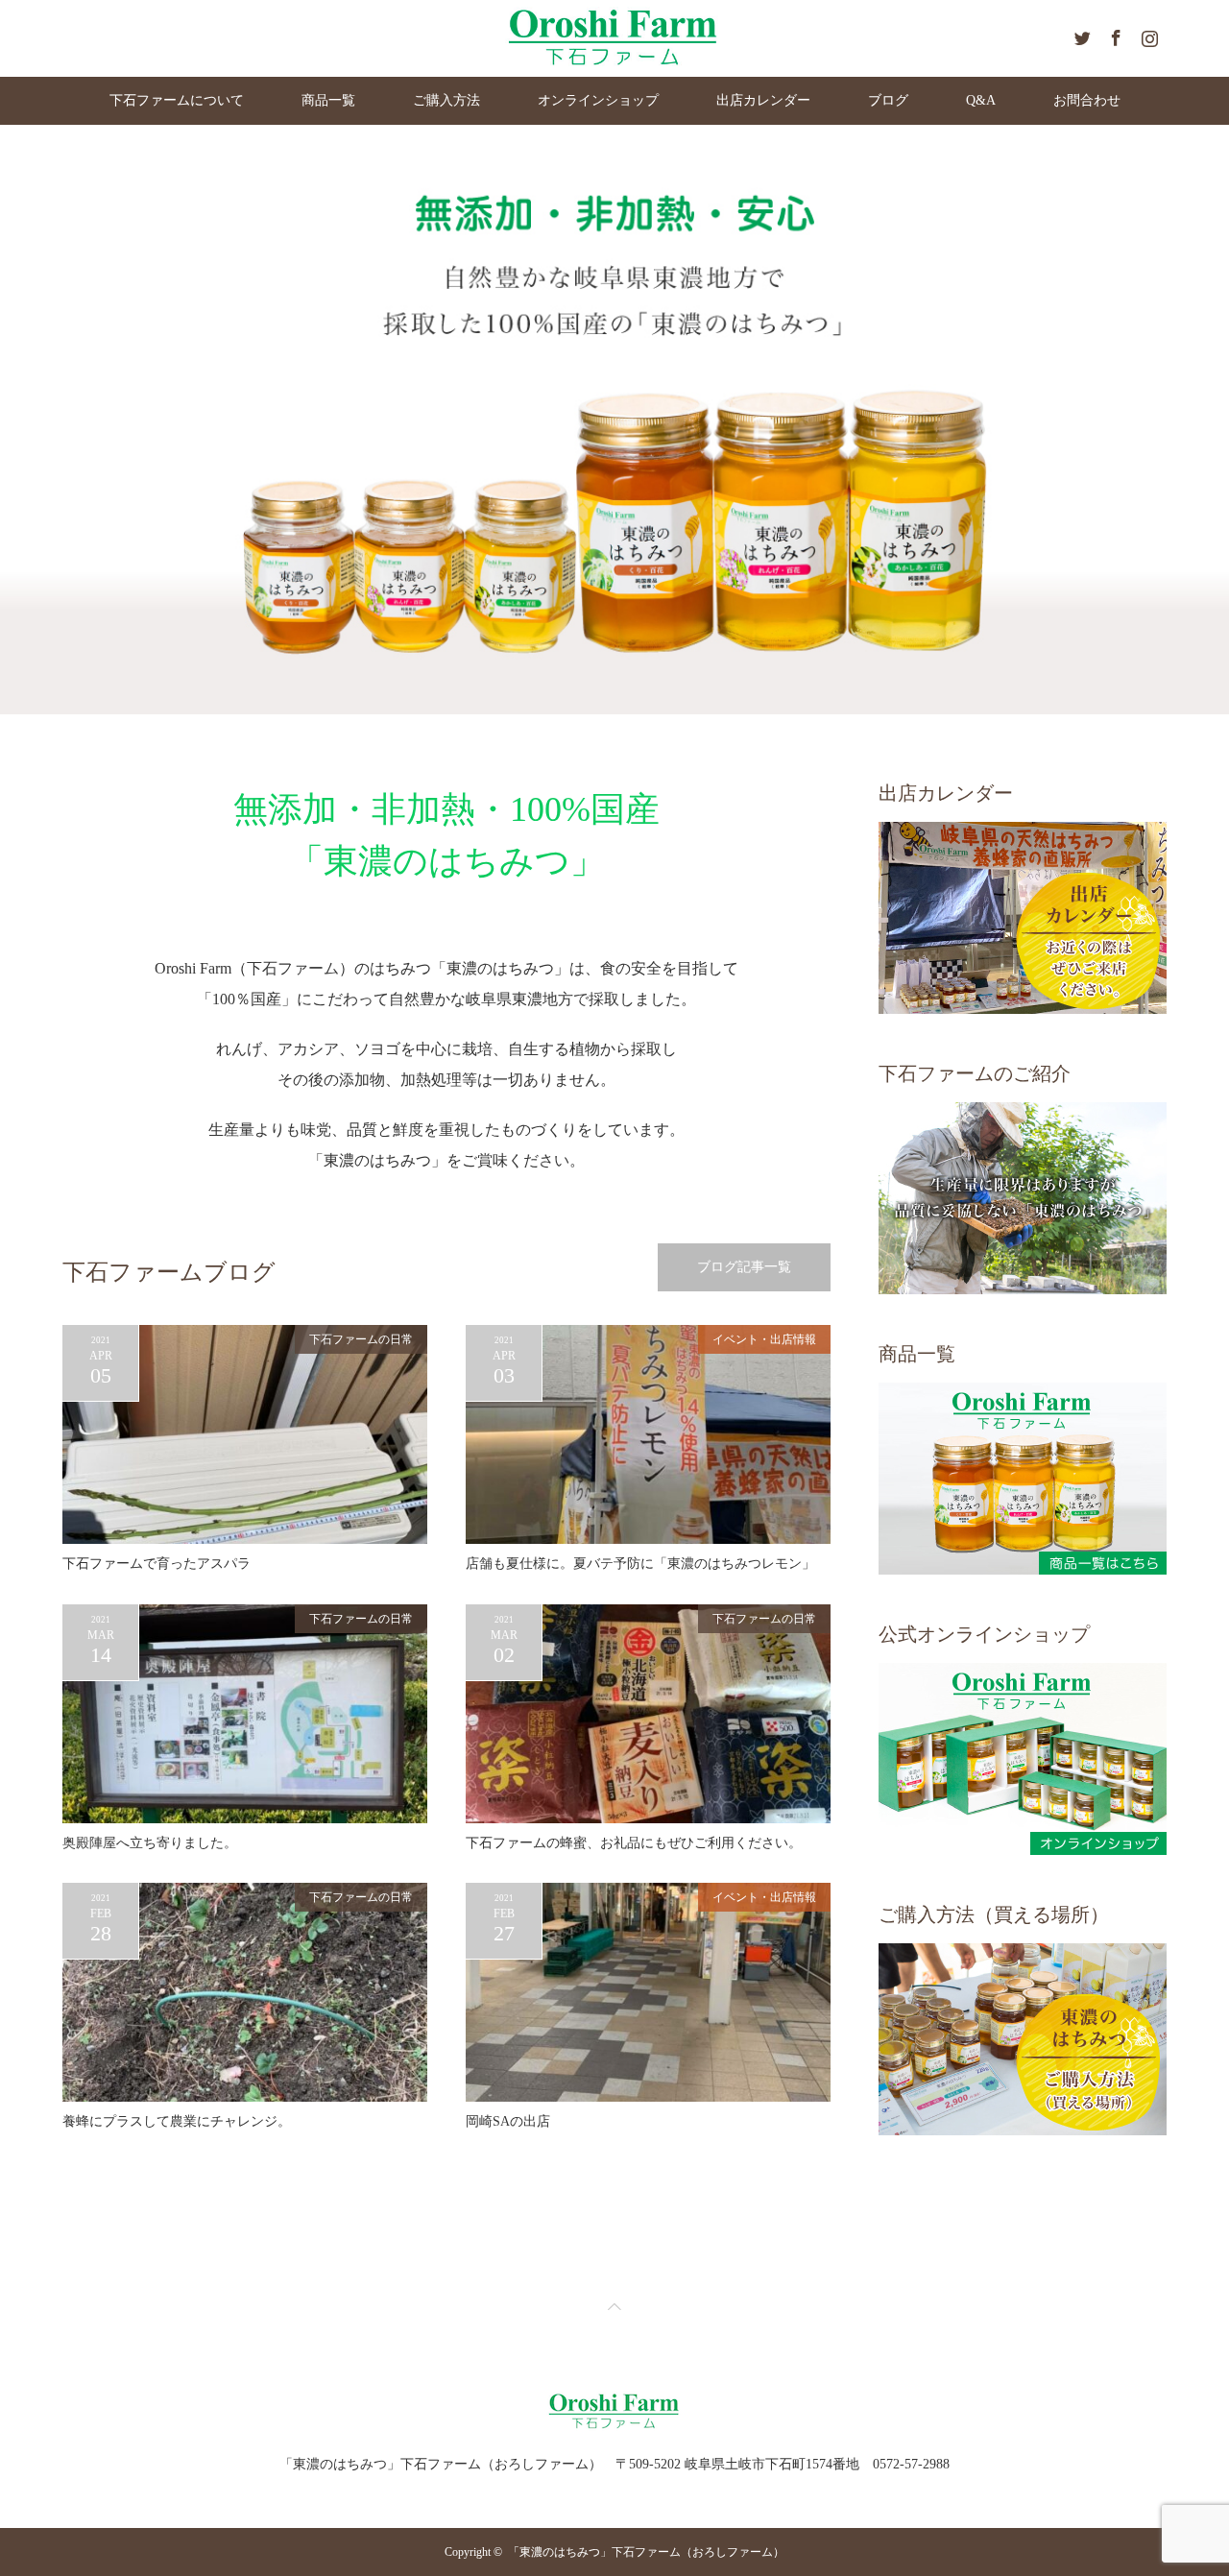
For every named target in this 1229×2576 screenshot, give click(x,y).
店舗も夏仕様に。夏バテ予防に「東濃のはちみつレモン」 (640, 1564)
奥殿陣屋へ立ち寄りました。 (150, 1843)
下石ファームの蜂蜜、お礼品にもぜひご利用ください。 (634, 1843)
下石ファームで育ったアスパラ (157, 1564)
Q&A (981, 100)
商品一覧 (328, 100)
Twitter (1080, 35)
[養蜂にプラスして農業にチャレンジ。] (245, 1992)
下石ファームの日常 (361, 1339)
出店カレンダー (763, 100)
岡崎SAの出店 (508, 2121)
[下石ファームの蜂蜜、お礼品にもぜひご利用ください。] (648, 1714)
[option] (614, 420)
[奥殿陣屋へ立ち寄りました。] (245, 1714)
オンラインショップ (598, 100)
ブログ (888, 100)
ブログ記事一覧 (744, 1267)
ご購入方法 (446, 100)
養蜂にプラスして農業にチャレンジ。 (177, 2121)
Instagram (1147, 35)
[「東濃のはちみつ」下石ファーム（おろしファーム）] (615, 2427)
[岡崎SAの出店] (648, 1992)
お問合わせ (1087, 100)
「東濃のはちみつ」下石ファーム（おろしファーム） (646, 2552)
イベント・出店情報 (764, 1339)
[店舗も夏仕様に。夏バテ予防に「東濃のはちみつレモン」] (648, 1434)
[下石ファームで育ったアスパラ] (245, 1434)
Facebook (1114, 35)
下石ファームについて (177, 100)
